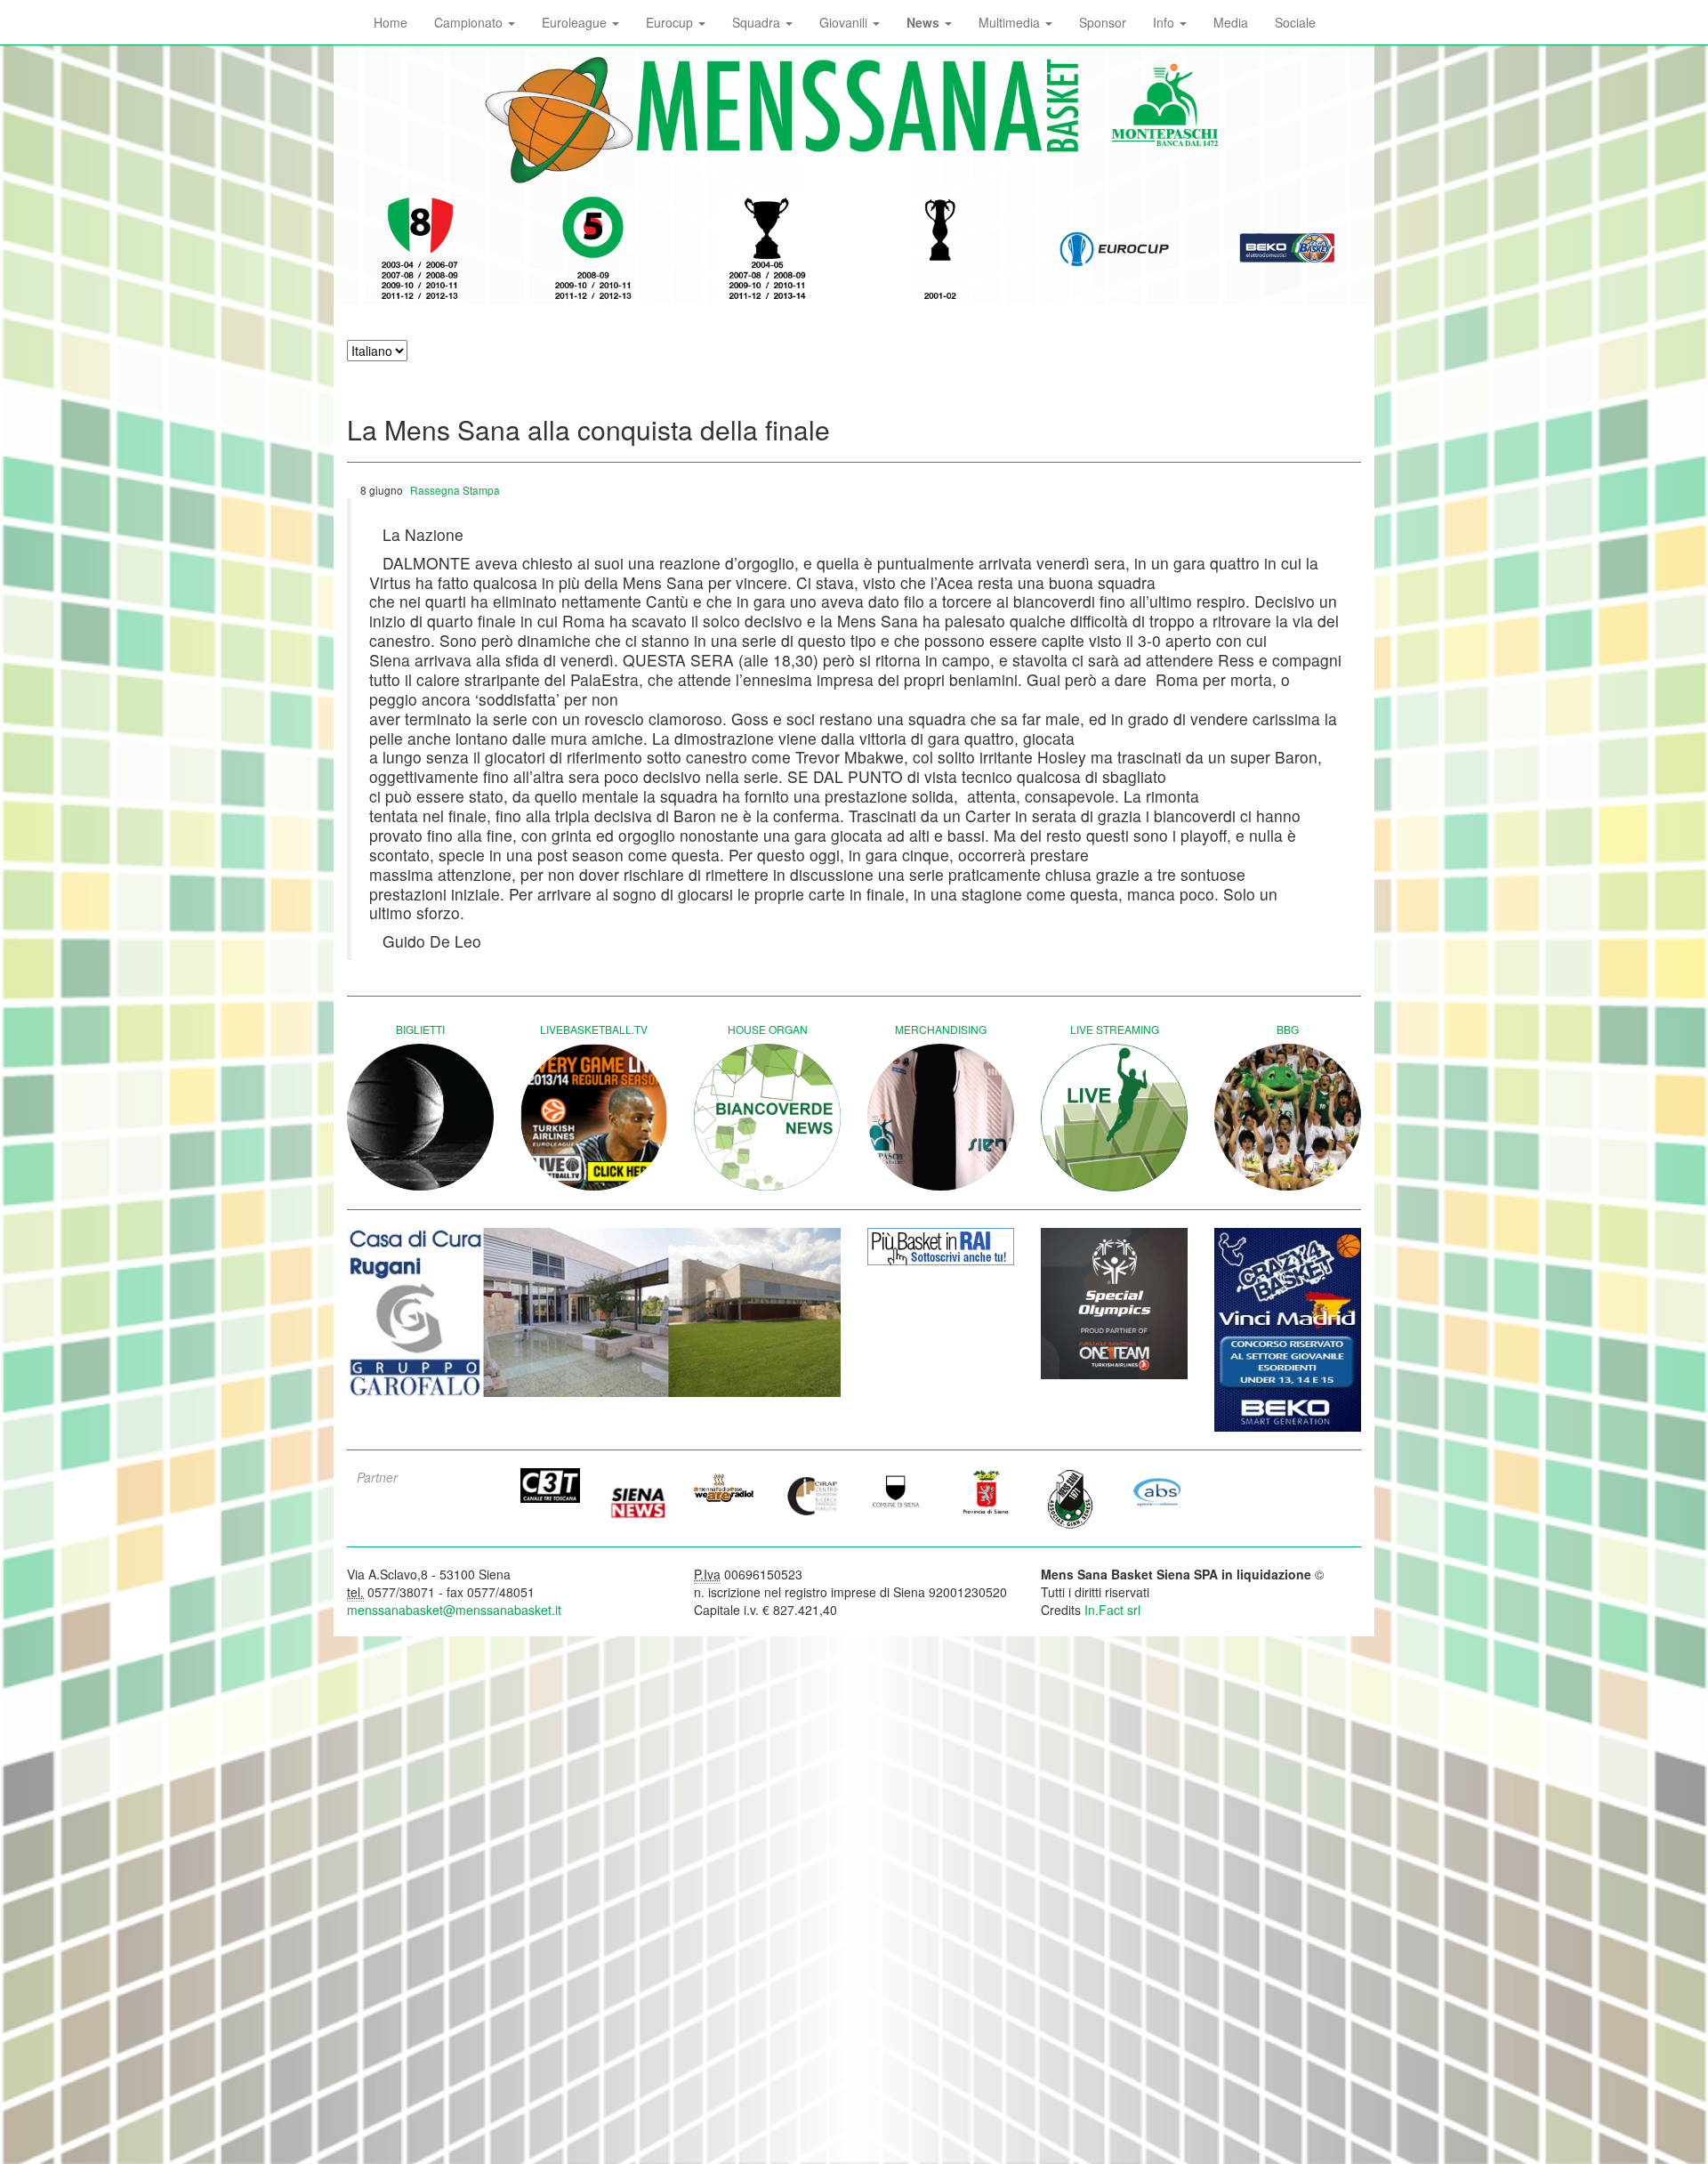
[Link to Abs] (1158, 1491)
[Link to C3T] (551, 1486)
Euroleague (576, 22)
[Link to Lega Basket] (1288, 249)
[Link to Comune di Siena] (898, 1491)
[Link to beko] (1288, 1330)
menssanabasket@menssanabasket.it (454, 1610)
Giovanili (845, 22)
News (925, 22)
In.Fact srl (1112, 1610)
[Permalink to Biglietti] (420, 1117)
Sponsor (1103, 22)
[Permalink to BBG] (1288, 1117)
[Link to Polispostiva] (1071, 1498)
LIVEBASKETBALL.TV (594, 1029)
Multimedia (1011, 22)
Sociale (1295, 22)
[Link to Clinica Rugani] (594, 1313)
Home (391, 22)
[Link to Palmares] (420, 249)
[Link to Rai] (941, 1247)
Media (1231, 22)
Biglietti (420, 1029)
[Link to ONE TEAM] (1114, 1304)
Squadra (758, 22)
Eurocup (671, 22)
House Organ (768, 1029)
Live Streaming (1115, 1029)
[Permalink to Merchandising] (941, 1117)
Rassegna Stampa (455, 490)
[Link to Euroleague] (1114, 249)
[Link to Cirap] (811, 1495)
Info (1165, 22)
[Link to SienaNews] (638, 1497)
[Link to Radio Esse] (724, 1487)
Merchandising (941, 1029)
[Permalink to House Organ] (767, 1117)
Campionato (470, 22)
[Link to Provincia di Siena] (985, 1491)
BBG (1288, 1029)
